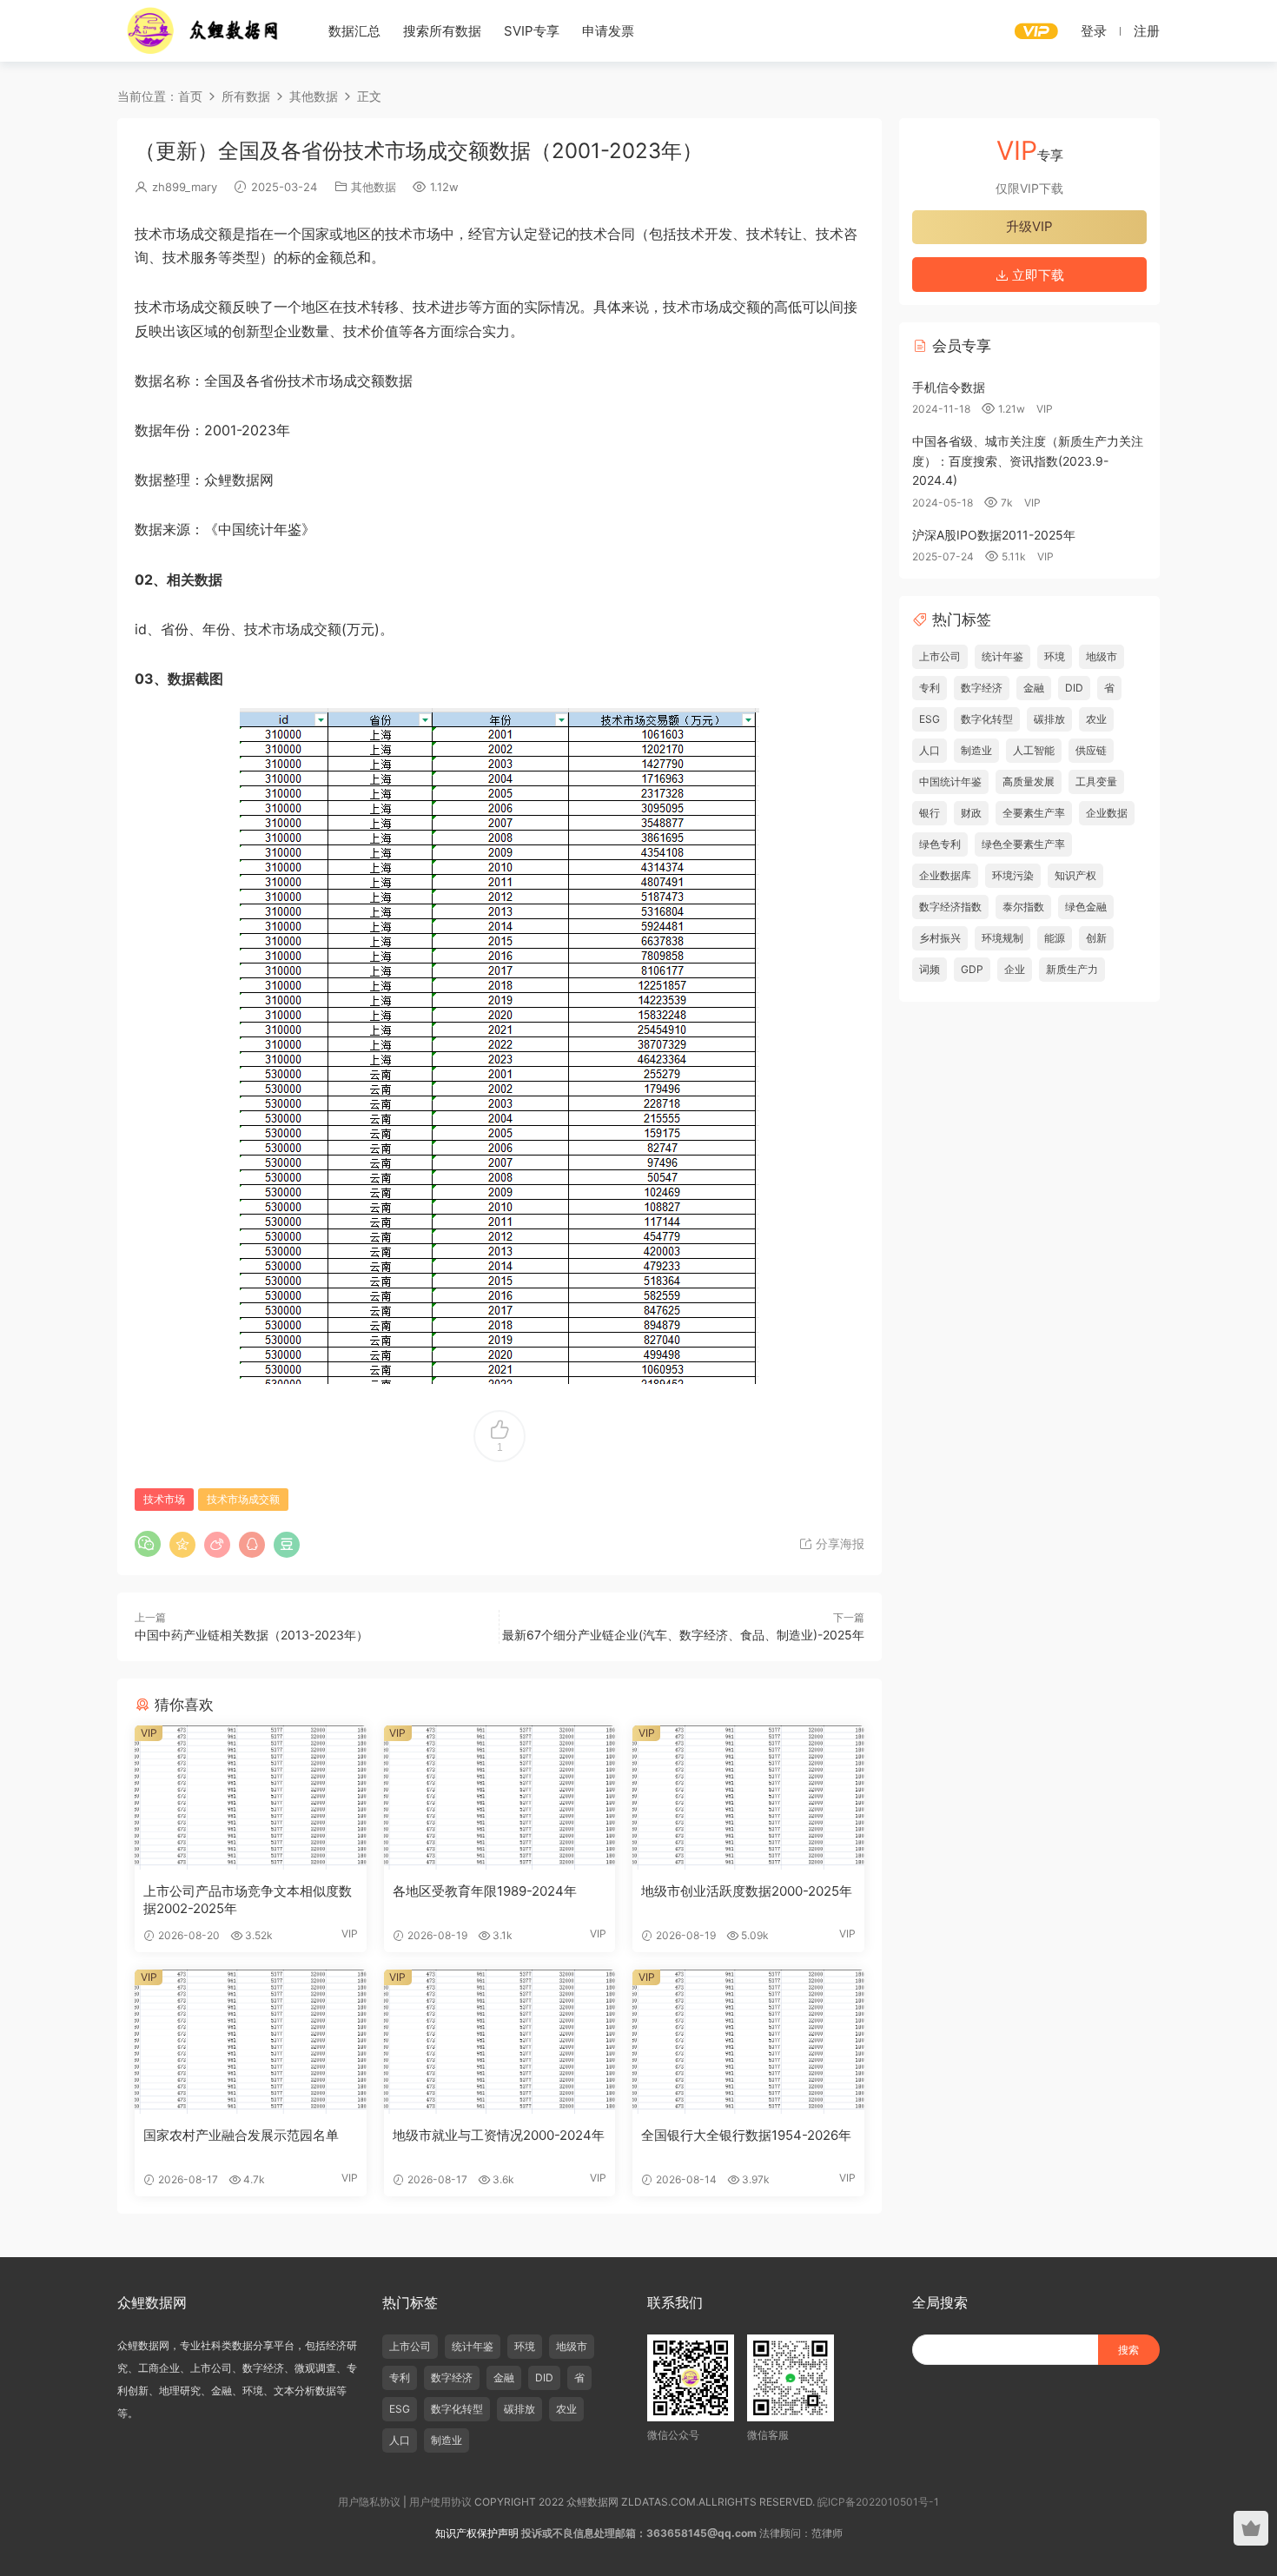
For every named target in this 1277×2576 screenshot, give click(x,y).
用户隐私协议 (369, 2502)
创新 (1096, 938)
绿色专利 (940, 844)
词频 (930, 969)
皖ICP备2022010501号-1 (878, 2502)
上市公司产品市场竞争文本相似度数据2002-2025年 (248, 1900)
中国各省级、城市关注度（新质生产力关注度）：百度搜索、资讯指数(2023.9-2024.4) (1028, 460)
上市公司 (940, 656)
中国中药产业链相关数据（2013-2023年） (251, 1635)
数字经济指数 (950, 907)
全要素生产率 (1034, 813)
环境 (1055, 656)
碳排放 (1049, 719)
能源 (1055, 938)
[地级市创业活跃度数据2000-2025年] (748, 1798)
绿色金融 (1086, 907)
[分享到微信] (148, 1544)
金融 (1034, 688)
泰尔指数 (1023, 907)
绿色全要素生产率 (1023, 844)
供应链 (1091, 750)
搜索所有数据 (442, 31)
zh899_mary (185, 187)
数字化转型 (987, 719)
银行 (930, 813)
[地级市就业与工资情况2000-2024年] (500, 2042)
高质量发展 (1029, 781)
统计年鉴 (1002, 656)
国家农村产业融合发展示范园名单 (241, 2135)
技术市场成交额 (243, 1499)
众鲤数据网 (204, 30)
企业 (1015, 969)
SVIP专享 (532, 31)
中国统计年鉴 (950, 781)
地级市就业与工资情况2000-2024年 (499, 2135)
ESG (930, 719)
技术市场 (164, 1499)
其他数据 (374, 187)
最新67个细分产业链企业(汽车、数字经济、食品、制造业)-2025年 (683, 1635)
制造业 (976, 750)
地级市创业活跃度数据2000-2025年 (747, 1891)
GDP (972, 969)
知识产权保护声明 (477, 2533)
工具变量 (1096, 781)
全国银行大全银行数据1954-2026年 (746, 2135)
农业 (1096, 719)
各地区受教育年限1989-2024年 (485, 1891)
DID (1074, 688)
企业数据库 (945, 875)
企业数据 (1107, 813)
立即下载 (1036, 275)
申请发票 (608, 31)
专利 (930, 688)
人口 (930, 750)
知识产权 (1075, 875)
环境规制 (1002, 938)
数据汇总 (354, 31)
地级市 (1102, 656)
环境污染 (1013, 875)
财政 (971, 813)
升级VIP (1029, 226)
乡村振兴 (940, 938)
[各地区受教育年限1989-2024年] (500, 1798)
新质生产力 (1072, 969)
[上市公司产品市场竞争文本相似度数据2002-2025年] (251, 1798)
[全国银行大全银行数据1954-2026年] (748, 2042)
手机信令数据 (949, 387)
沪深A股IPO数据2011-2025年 (994, 535)
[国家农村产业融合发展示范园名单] (251, 2042)
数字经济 (982, 688)
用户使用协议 (440, 2502)
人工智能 (1034, 750)
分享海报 (838, 1543)
